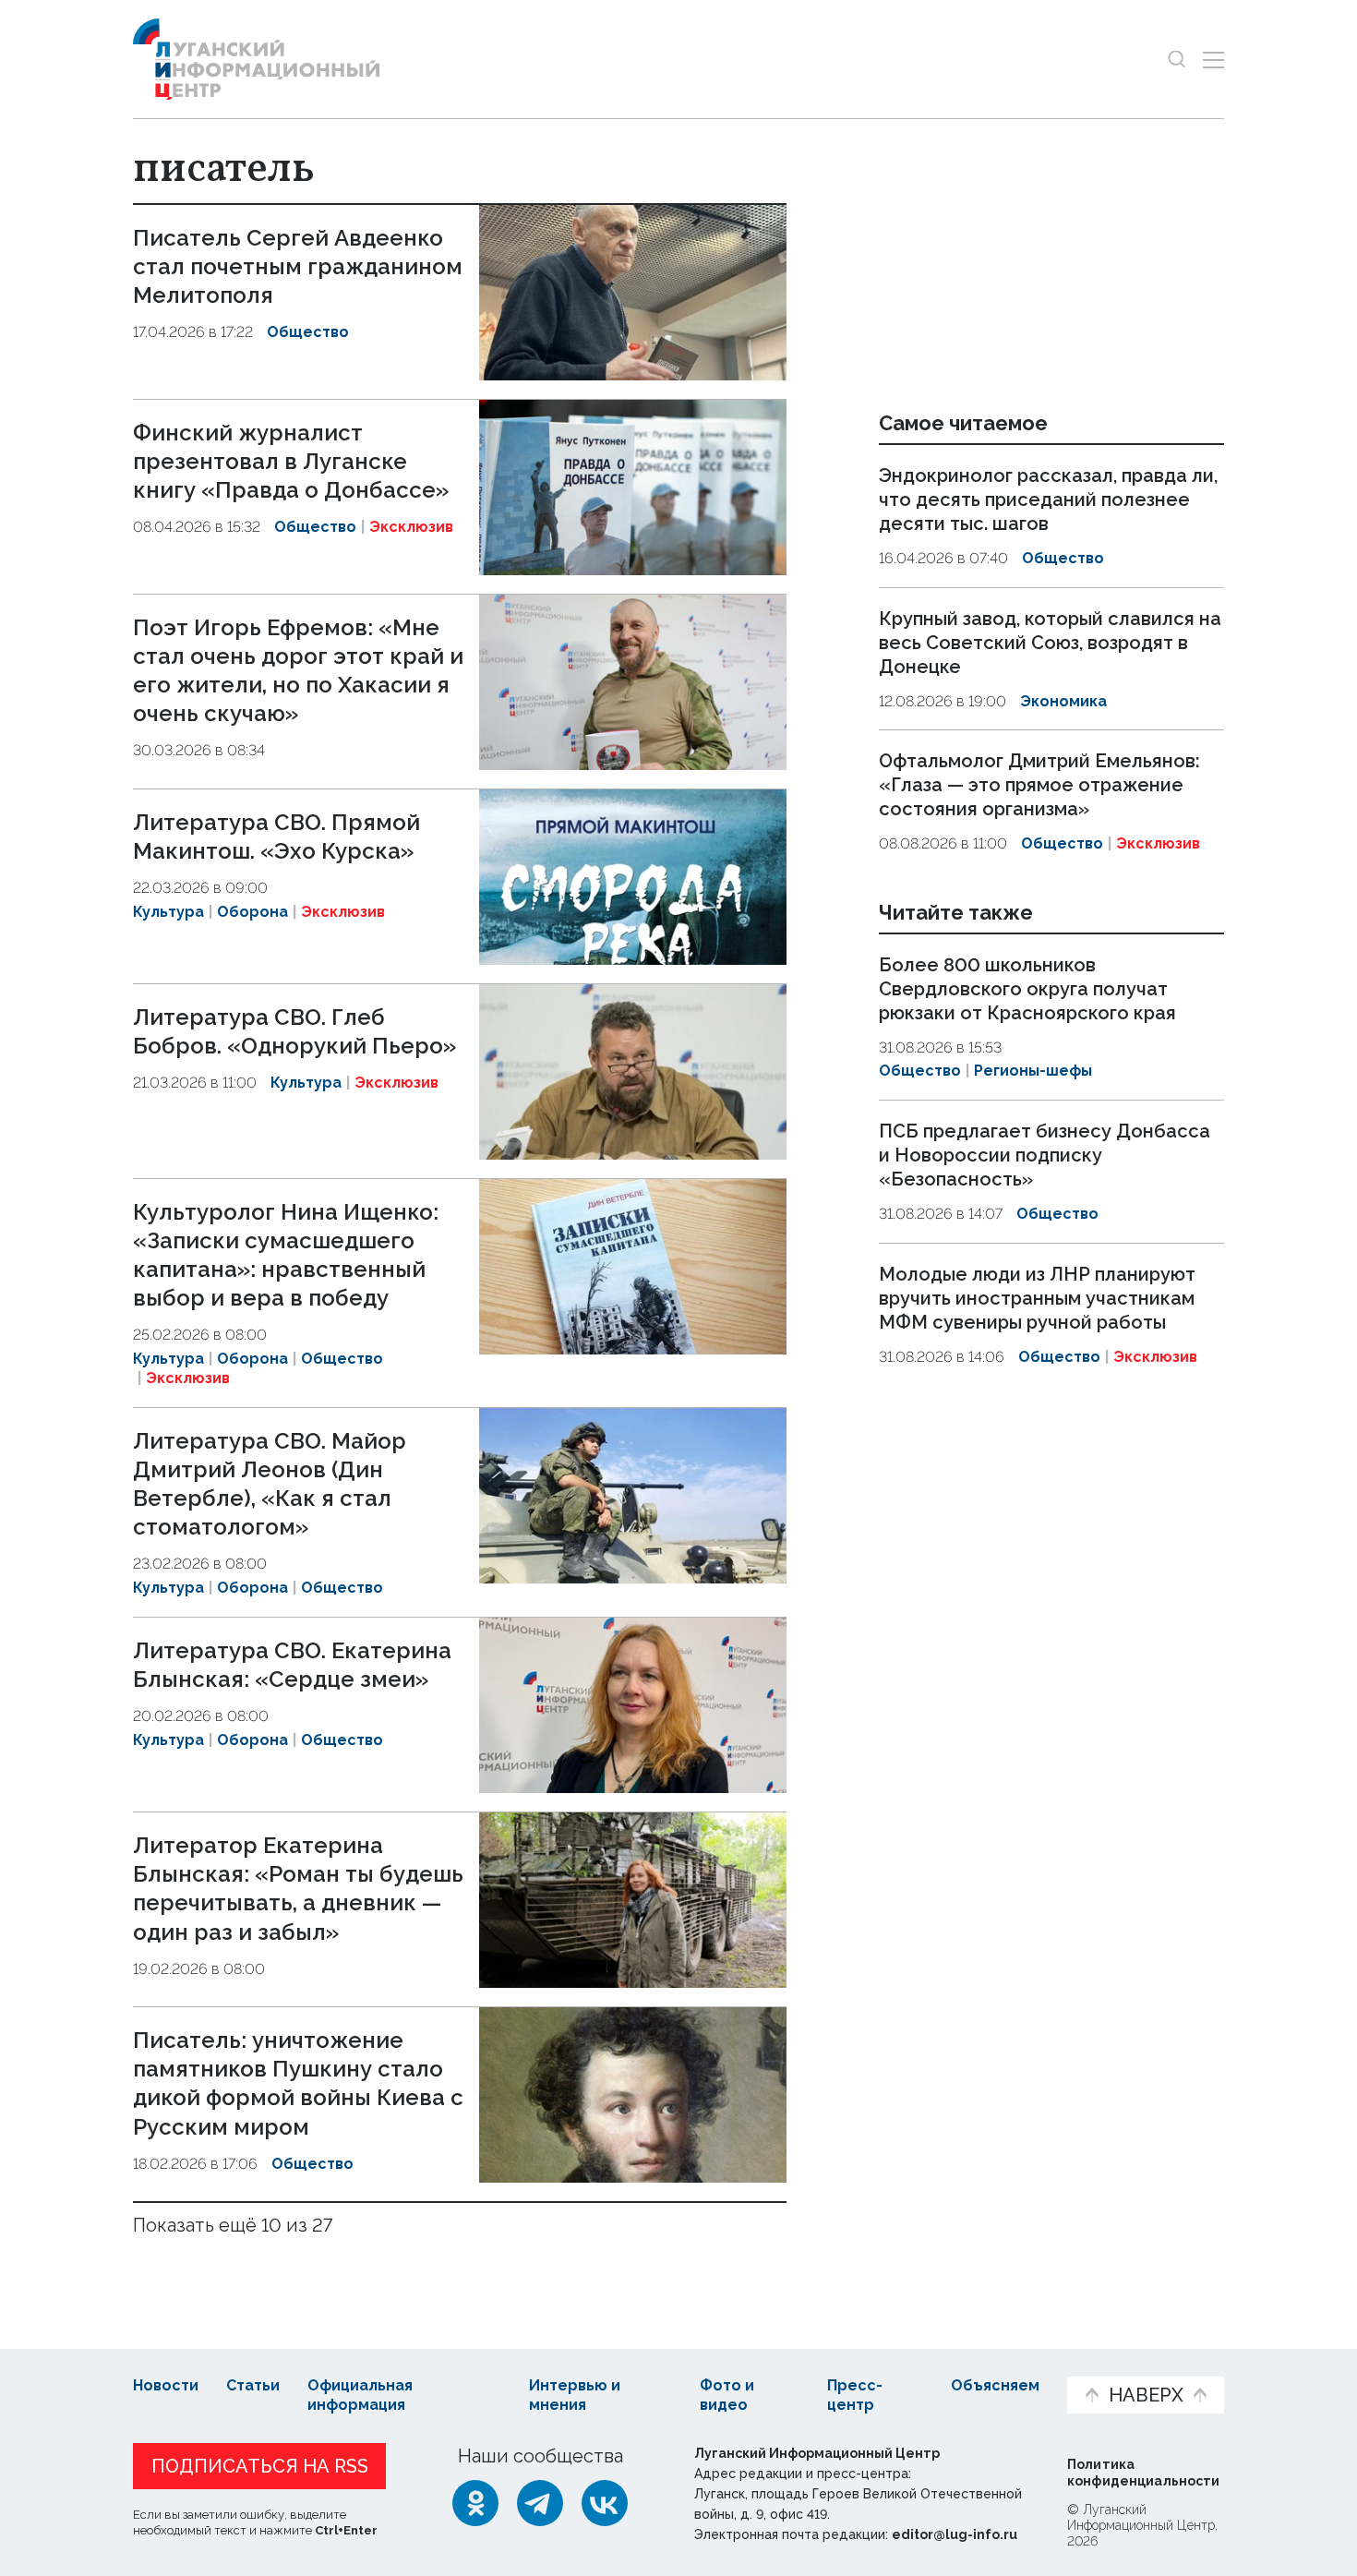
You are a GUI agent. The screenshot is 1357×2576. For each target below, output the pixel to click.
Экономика (1063, 701)
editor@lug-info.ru (955, 2534)
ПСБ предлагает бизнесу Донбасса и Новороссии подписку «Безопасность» (1045, 1155)
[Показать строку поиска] (1177, 60)
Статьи (253, 2385)
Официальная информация (360, 2395)
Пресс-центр (855, 2395)
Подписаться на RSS (260, 2466)
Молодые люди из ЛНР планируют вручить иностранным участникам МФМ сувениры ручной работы (1037, 1298)
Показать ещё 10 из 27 (233, 2225)
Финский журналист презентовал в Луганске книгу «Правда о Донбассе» (291, 461)
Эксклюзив (411, 527)
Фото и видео (727, 2395)
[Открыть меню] (1213, 60)
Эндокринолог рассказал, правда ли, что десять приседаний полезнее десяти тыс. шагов (1048, 500)
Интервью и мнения (575, 2395)
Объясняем (995, 2385)
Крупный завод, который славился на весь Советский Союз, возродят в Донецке (1050, 643)
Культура (168, 912)
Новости (166, 2385)
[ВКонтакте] (605, 2503)
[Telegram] (540, 2503)
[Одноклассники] (475, 2503)
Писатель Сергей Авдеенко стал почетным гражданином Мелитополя (298, 266)
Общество (308, 332)
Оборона (252, 912)
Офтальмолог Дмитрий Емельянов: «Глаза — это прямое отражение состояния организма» (1039, 785)
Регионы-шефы (1033, 1071)
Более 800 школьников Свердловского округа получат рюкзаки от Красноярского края (1027, 989)
